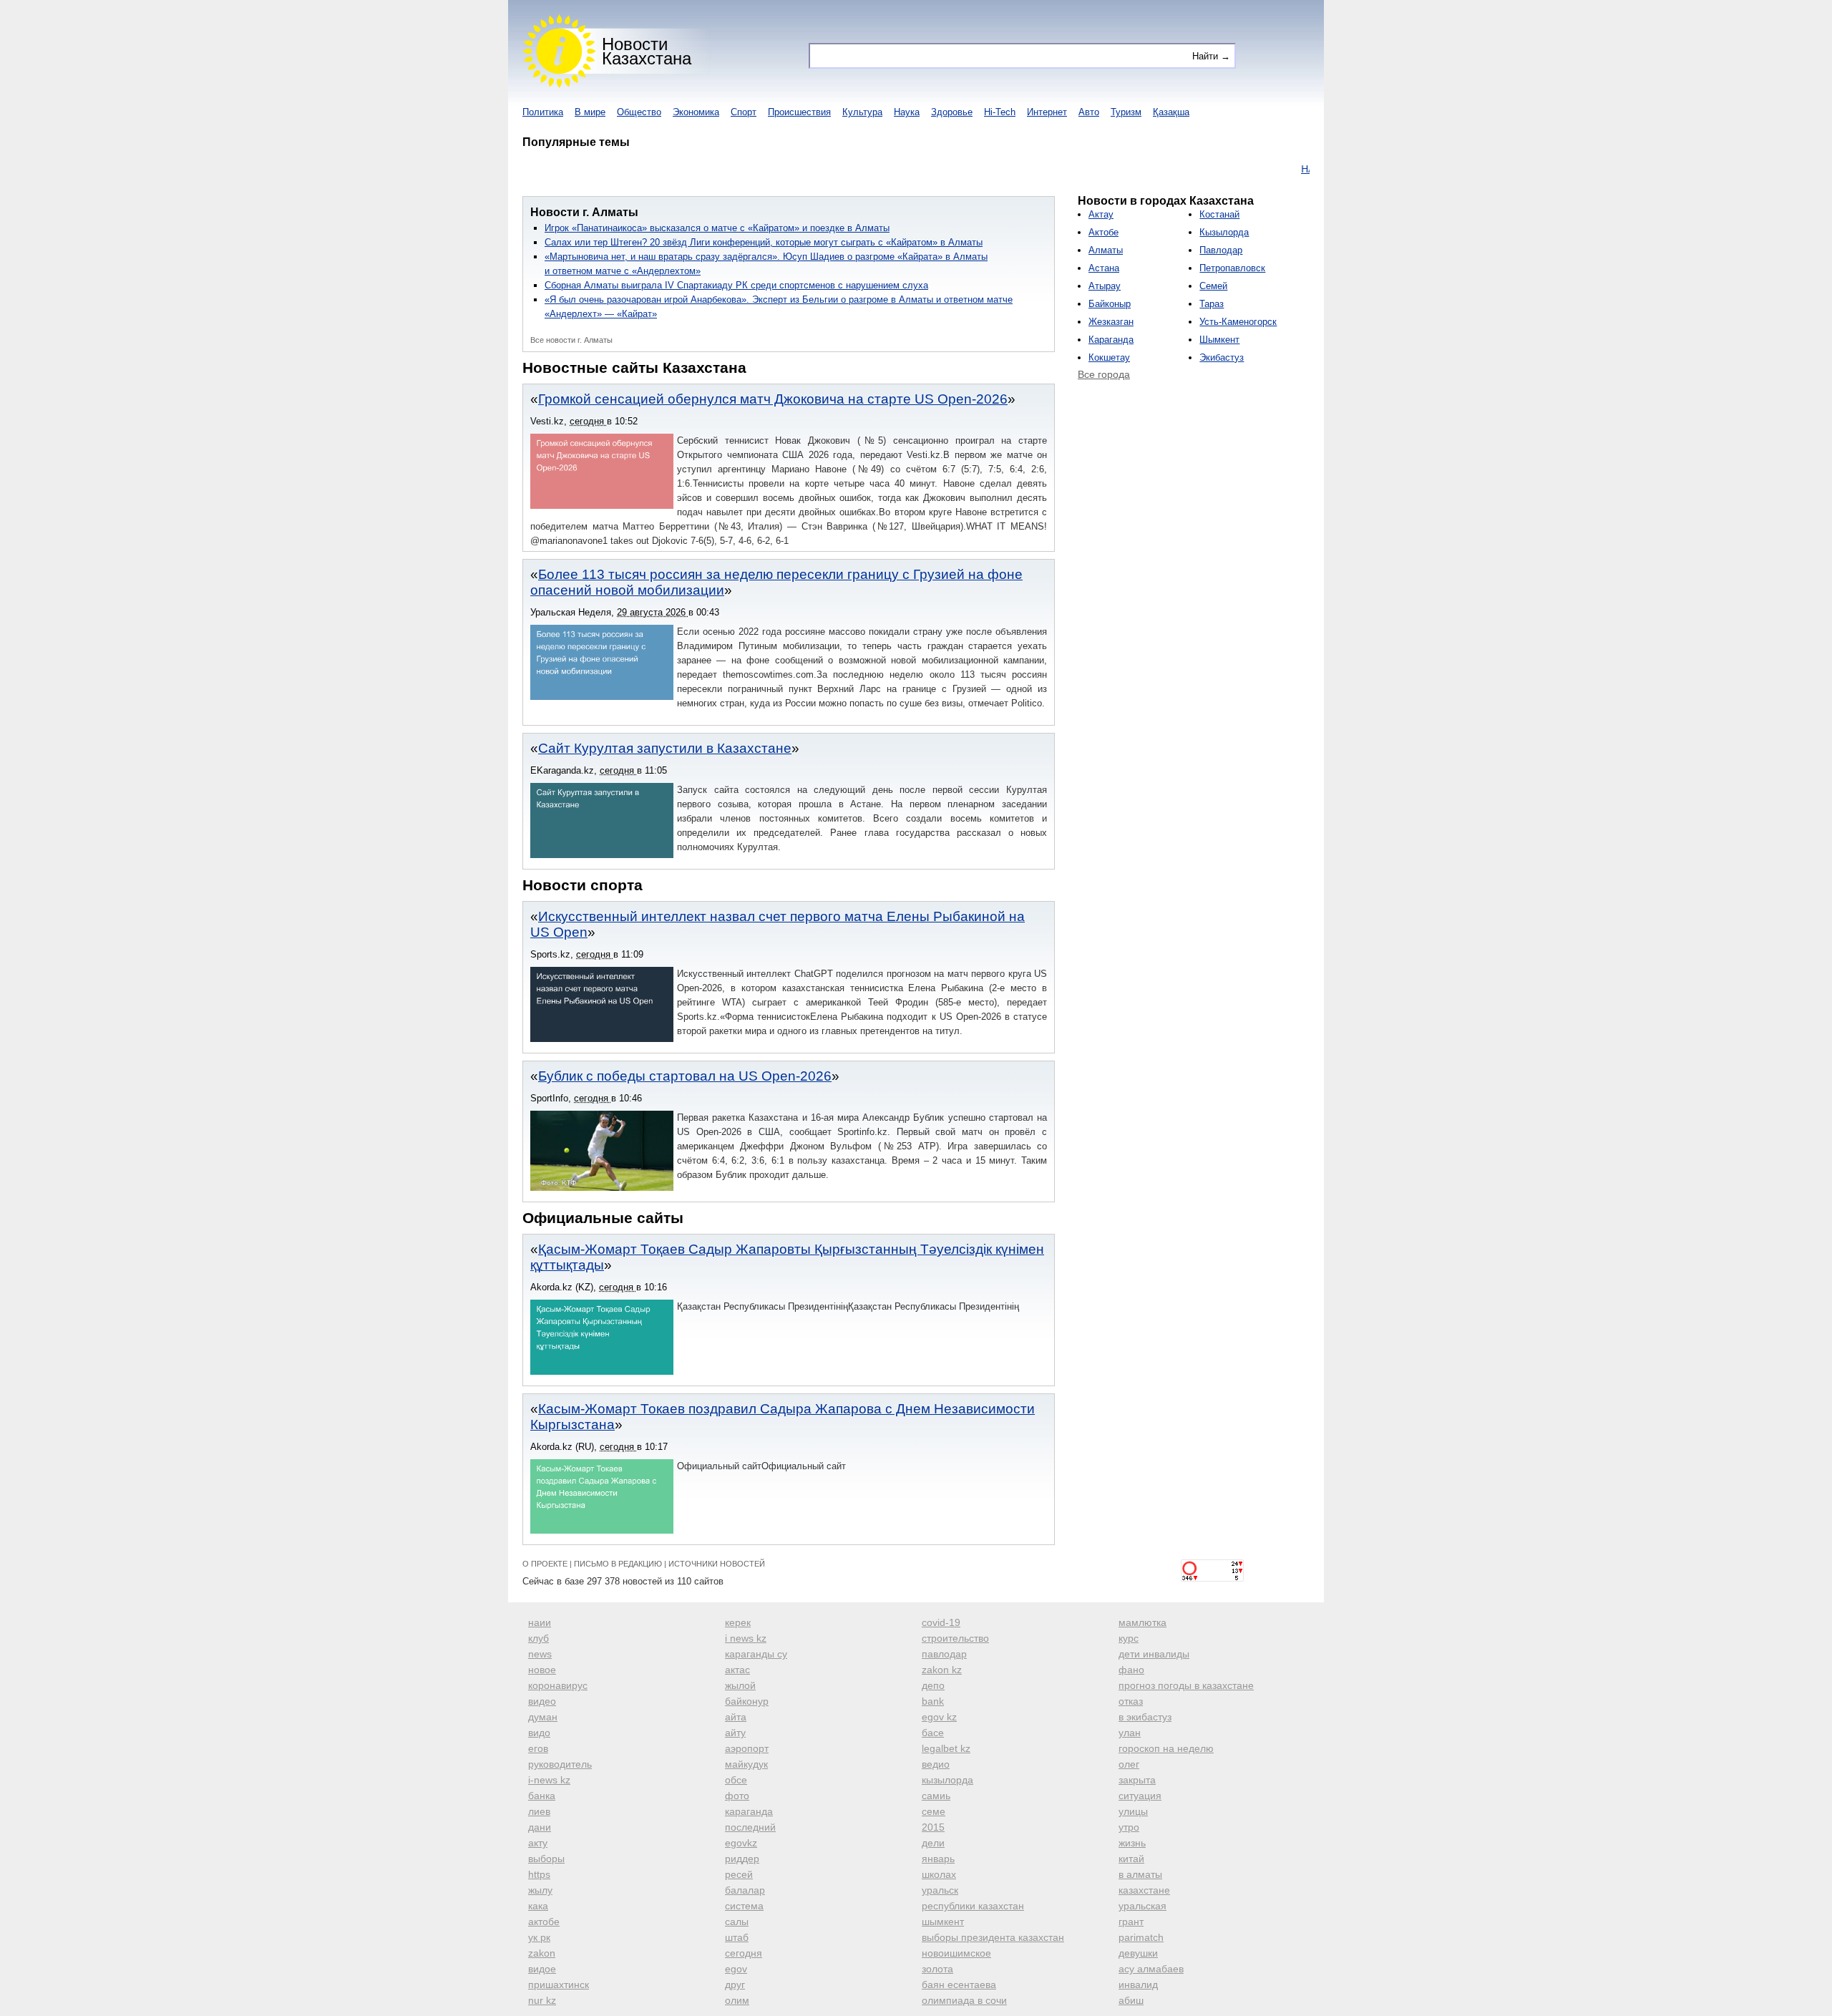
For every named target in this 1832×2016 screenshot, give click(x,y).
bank (933, 1701)
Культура (862, 112)
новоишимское (956, 1953)
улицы (1133, 1811)
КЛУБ (1309, 169)
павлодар (944, 1654)
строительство (955, 1638)
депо (933, 1685)
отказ (1131, 1701)
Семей (1213, 286)
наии (540, 1622)
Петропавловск (1232, 268)
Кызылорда (1224, 232)
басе (933, 1733)
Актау (1101, 214)
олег (1129, 1764)
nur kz (542, 2000)
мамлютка (1142, 1622)
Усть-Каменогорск (1238, 322)
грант (1131, 1922)
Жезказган (1111, 322)
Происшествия (799, 112)
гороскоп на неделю (1166, 1748)
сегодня (744, 1953)
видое (542, 1969)
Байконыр (1110, 304)
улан (1130, 1733)
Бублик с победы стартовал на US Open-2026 (685, 1076)
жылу (540, 1890)
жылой (740, 1685)
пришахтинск (559, 1985)
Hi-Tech (1000, 112)
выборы (546, 1859)
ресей (739, 1874)
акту (538, 1843)
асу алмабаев (1151, 1969)
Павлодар (1221, 250)
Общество (639, 112)
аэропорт (747, 1748)
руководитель (560, 1764)
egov (736, 1969)
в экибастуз (1145, 1717)
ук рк (539, 1937)
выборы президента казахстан (993, 1937)
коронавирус (558, 1685)
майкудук (746, 1764)
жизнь (1132, 1843)
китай (1131, 1859)
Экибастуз (1222, 357)
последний (750, 1827)
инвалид (1138, 1985)
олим (737, 2000)
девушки (1138, 1953)
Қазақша (1171, 112)
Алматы (1106, 250)
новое (542, 1670)
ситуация (1140, 1796)
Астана (1104, 268)
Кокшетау (1109, 357)
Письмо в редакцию (618, 1564)
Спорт (744, 112)
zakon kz (942, 1670)
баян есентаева (959, 1985)
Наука (907, 112)
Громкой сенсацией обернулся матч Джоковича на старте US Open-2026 (773, 399)
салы (737, 1922)
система (744, 1906)
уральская (1142, 1906)
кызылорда (947, 1780)
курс (1129, 1638)
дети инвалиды (1154, 1654)
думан (543, 1717)
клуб (539, 1638)
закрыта (1137, 1780)
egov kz (939, 1717)
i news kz (746, 1638)
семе (934, 1811)
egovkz (741, 1843)
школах (939, 1874)
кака (538, 1906)
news (540, 1654)
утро (1129, 1827)
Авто (1089, 112)
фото (737, 1796)
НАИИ (1272, 169)
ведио (936, 1764)
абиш (1131, 2000)
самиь (936, 1796)
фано (1131, 1670)
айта (736, 1717)
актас (737, 1670)
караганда (749, 1811)
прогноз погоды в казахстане (1186, 1685)
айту (735, 1733)
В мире (590, 112)
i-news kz (549, 1780)
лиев (539, 1811)
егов (538, 1748)
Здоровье (952, 112)
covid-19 (941, 1622)
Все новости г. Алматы (571, 340)
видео (542, 1701)
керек (738, 1622)
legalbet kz (946, 1748)
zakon (542, 1953)
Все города (1104, 374)
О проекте (545, 1564)
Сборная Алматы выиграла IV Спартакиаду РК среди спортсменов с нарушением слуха (736, 285)
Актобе (1103, 232)
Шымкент (1219, 340)
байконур (747, 1701)
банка (542, 1796)
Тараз (1212, 304)
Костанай (1219, 214)
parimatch (1141, 1937)
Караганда (1111, 340)
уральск (940, 1890)
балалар (745, 1890)
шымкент (943, 1922)
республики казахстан (973, 1906)
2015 (933, 1827)
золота (937, 1969)
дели (933, 1843)
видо (539, 1733)
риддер (742, 1859)
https (539, 1874)
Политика (543, 112)
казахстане (1144, 1890)
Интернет (1047, 112)
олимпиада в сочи (964, 2000)
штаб (737, 1937)
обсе (736, 1780)
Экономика (696, 112)
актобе (544, 1922)
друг (735, 1985)
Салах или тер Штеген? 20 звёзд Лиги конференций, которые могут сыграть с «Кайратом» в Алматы (764, 242)
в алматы (1140, 1874)
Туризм (1126, 112)
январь (938, 1859)
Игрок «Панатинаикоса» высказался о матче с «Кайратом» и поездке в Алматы (717, 228)
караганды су (756, 1654)
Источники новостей (717, 1564)
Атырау (1105, 286)
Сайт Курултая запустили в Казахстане (665, 748)
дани (540, 1827)
